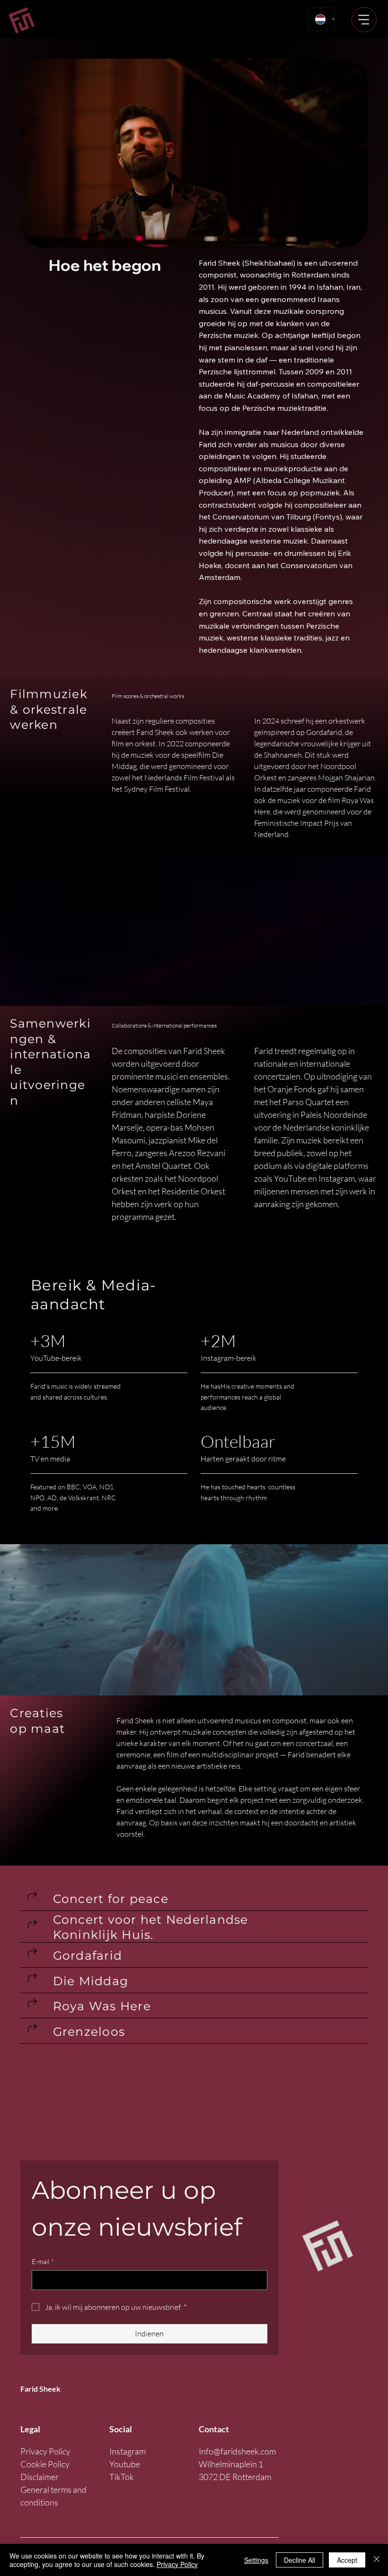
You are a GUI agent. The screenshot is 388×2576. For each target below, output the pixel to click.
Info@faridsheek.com (237, 2451)
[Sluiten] (377, 2560)
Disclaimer (40, 2477)
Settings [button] (256, 2560)
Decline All (300, 2560)
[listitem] (194, 1899)
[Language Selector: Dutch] (321, 19)
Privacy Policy (45, 2451)
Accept (347, 2560)
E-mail (43, 2261)
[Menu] (364, 20)
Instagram (128, 2451)
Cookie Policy (45, 2464)
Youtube (125, 2464)
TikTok (122, 2477)
